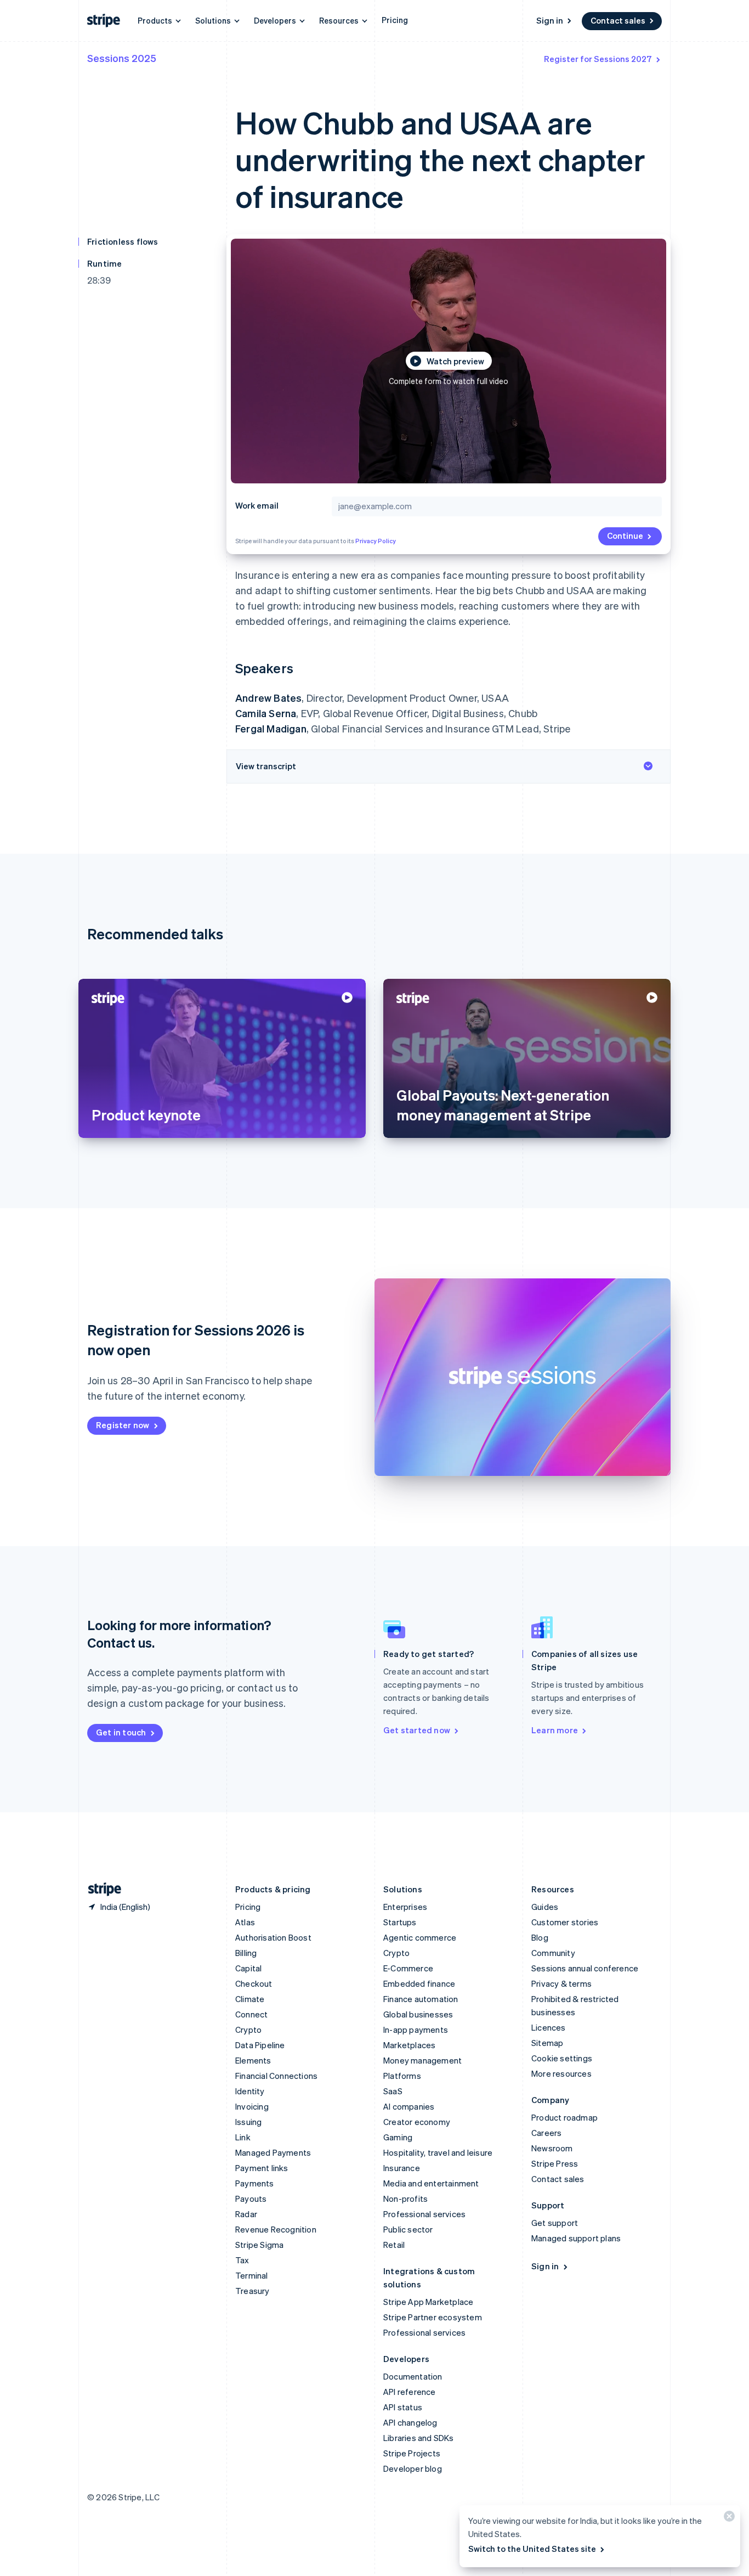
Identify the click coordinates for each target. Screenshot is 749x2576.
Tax (242, 2260)
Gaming (398, 2137)
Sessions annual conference (585, 1968)
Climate (250, 1999)
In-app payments (416, 2030)
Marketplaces (409, 2045)
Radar (246, 2214)
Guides (545, 1907)
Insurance (402, 2168)
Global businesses (418, 2014)
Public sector (408, 2229)
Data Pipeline (260, 2045)
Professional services (424, 2214)
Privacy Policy (376, 541)
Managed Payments (273, 2152)
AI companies (409, 2106)
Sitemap (547, 2043)
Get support (555, 2223)
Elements (253, 2060)
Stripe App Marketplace (428, 2302)
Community (553, 1953)
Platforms (402, 2076)
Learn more (555, 1730)
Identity (250, 2091)
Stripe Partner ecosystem (433, 2317)
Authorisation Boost (273, 1937)
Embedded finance (419, 1983)
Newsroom (552, 2148)
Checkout (254, 1983)
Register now (123, 1425)
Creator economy (417, 2122)
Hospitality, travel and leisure (438, 2152)
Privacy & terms (561, 1983)
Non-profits (405, 2199)
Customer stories (565, 1922)
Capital (248, 1968)
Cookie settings (562, 2058)
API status (403, 2407)
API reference (410, 2392)
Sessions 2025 (122, 58)
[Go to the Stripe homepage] (100, 1889)
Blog (540, 1937)
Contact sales (618, 20)
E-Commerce (408, 1968)
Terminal (252, 2275)
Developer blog (413, 2468)
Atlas (245, 1922)
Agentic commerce (420, 1937)
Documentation (413, 2376)
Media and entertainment (431, 2183)
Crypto (248, 2030)
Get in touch (121, 1732)
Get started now (417, 1730)
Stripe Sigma (259, 2245)
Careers (546, 2133)
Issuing (248, 2122)
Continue (625, 536)
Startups (400, 1922)
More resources (561, 2073)
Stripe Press (555, 2163)
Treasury (252, 2291)
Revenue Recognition (276, 2229)
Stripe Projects (412, 2453)
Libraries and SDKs (419, 2438)
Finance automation (421, 1999)
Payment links (262, 2168)
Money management (422, 2060)
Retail (394, 2245)
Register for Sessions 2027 (598, 59)
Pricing (395, 20)
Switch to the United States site (532, 2549)
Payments (255, 2183)
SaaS (393, 2091)
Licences (549, 2027)
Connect (251, 2014)
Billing (246, 1953)
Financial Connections (276, 2076)
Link (243, 2137)
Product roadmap (564, 2117)
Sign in (550, 20)
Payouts (251, 2199)
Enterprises (405, 1907)
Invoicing (252, 2106)
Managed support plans (576, 2238)
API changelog (410, 2422)
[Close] (728, 2519)
